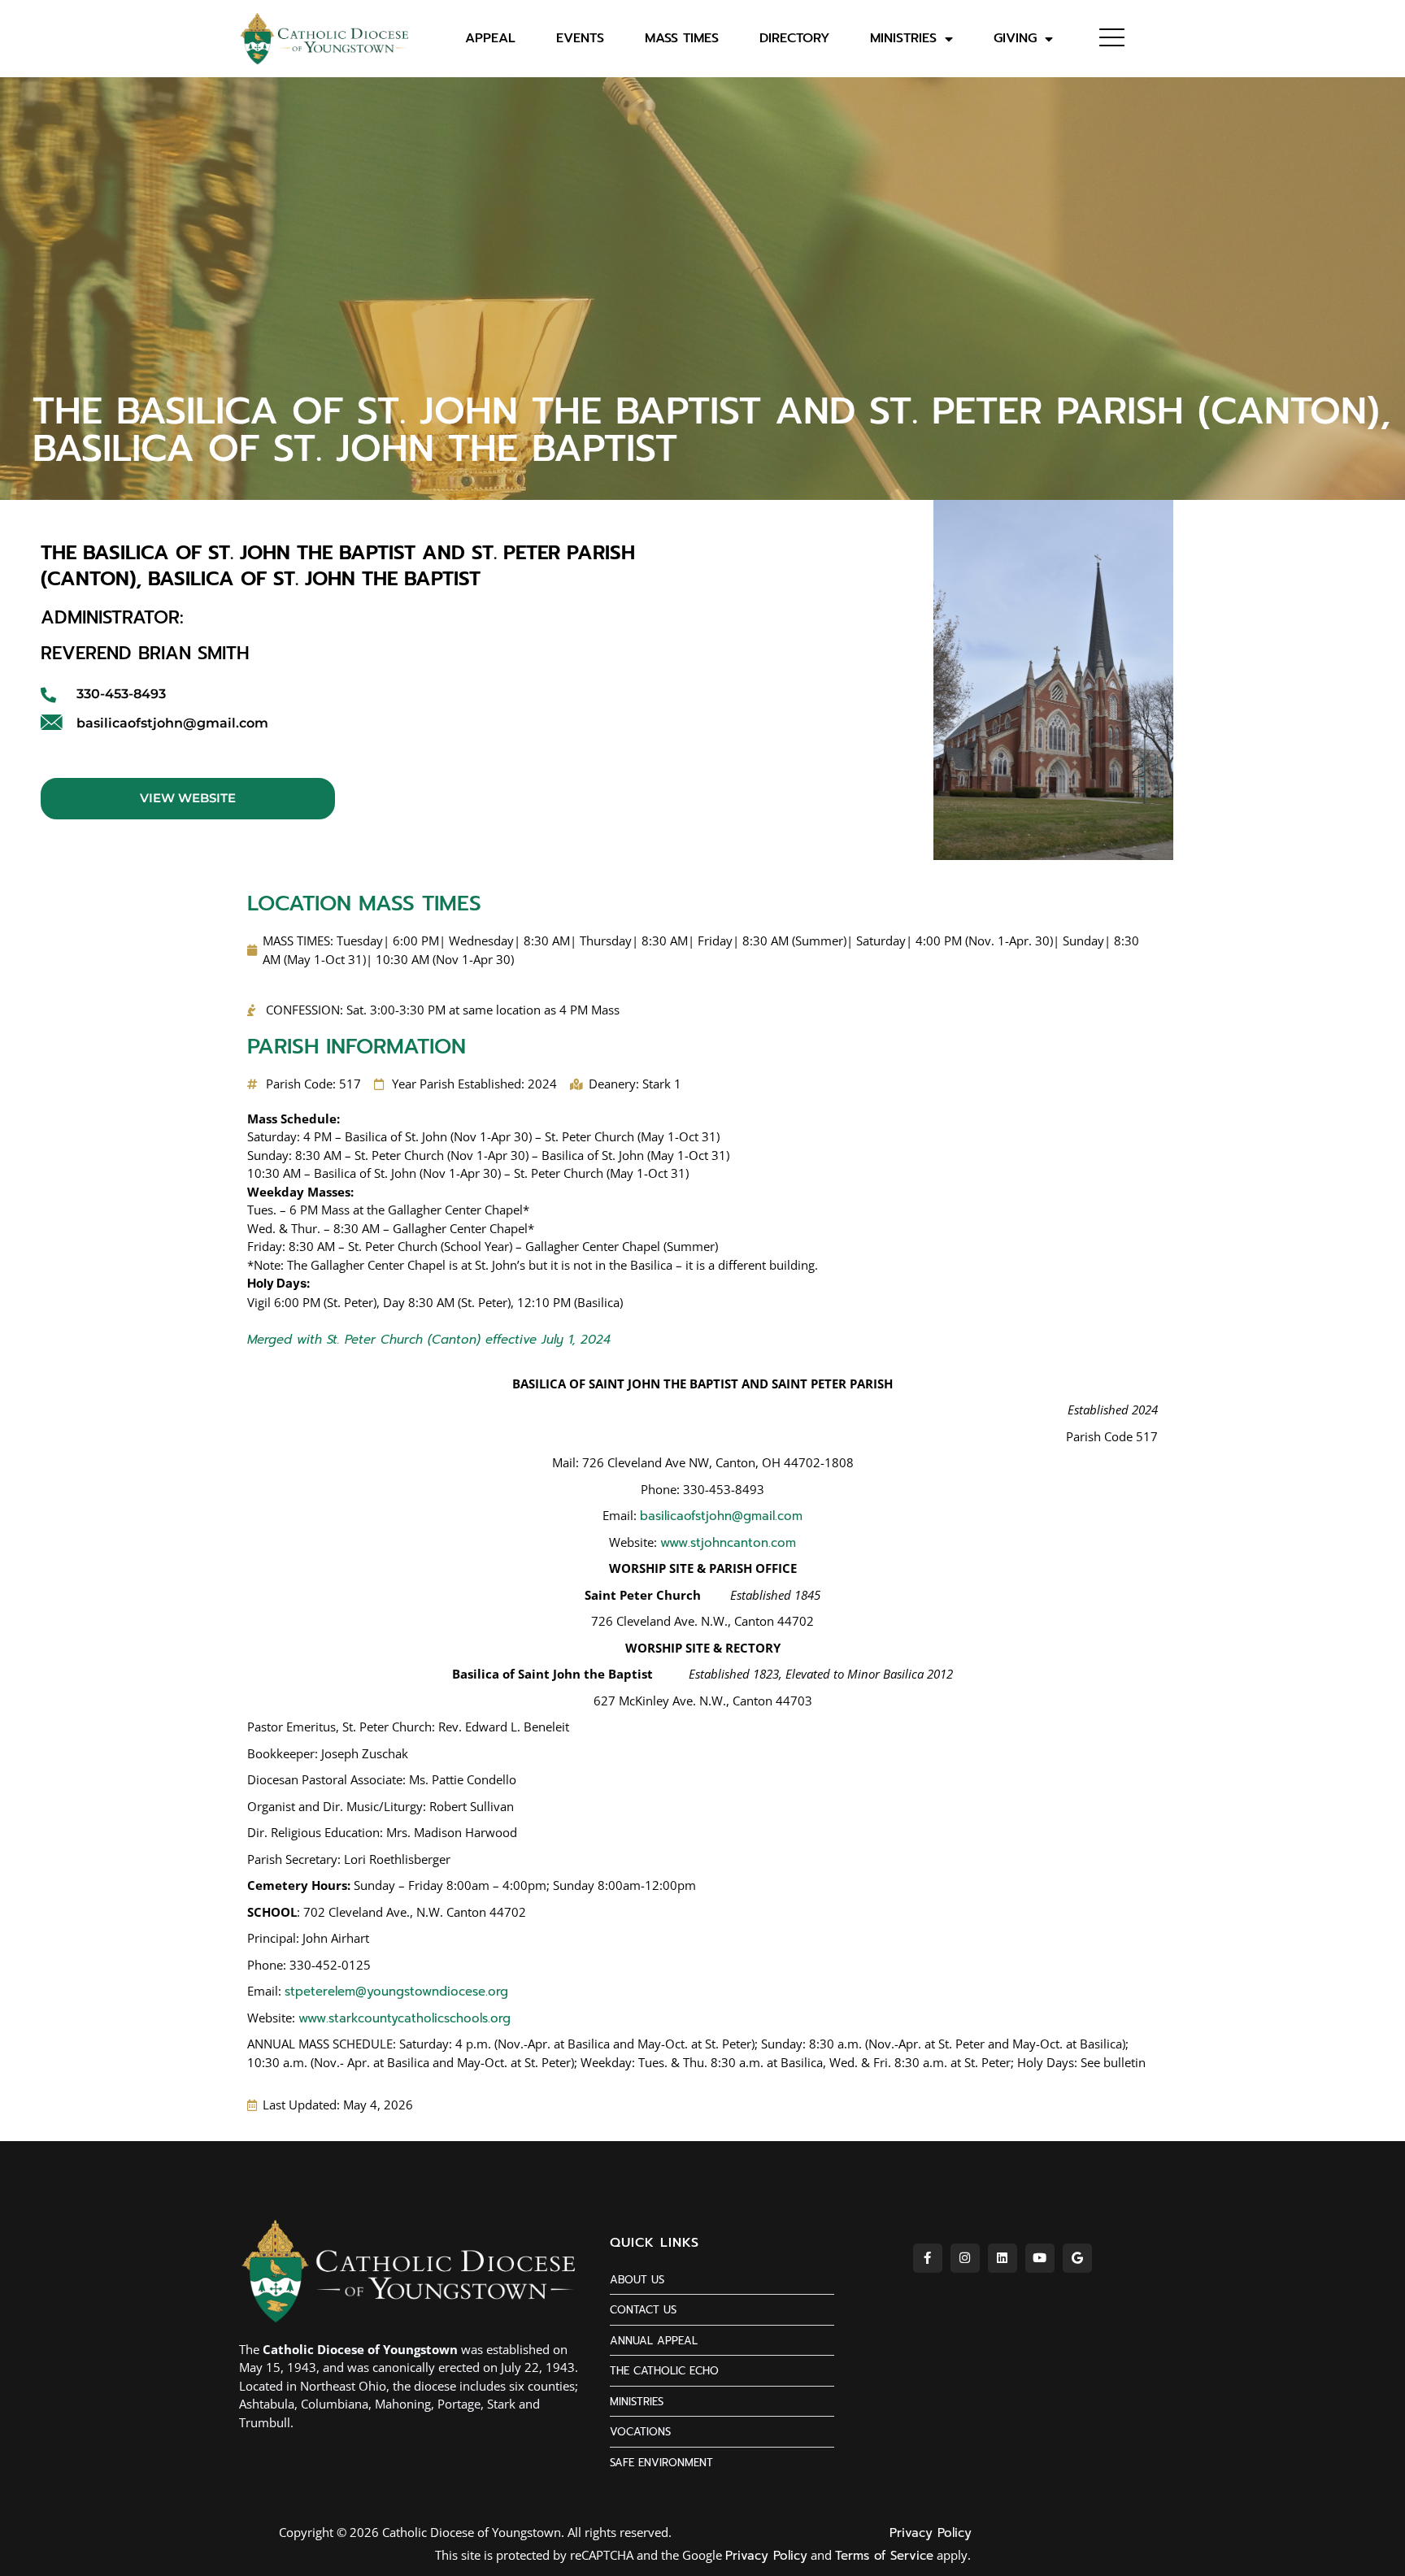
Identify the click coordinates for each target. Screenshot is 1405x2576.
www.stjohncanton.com (728, 1543)
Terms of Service (884, 2556)
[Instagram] (965, 2258)
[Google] (1077, 2258)
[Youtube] (1040, 2258)
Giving (1015, 39)
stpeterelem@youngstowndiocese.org (396, 1992)
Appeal (490, 39)
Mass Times (682, 39)
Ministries (903, 39)
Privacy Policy (931, 2533)
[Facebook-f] (928, 2258)
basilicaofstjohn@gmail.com (721, 1516)
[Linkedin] (1003, 2258)
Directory (794, 39)
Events (580, 39)
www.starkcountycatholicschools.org (405, 2018)
